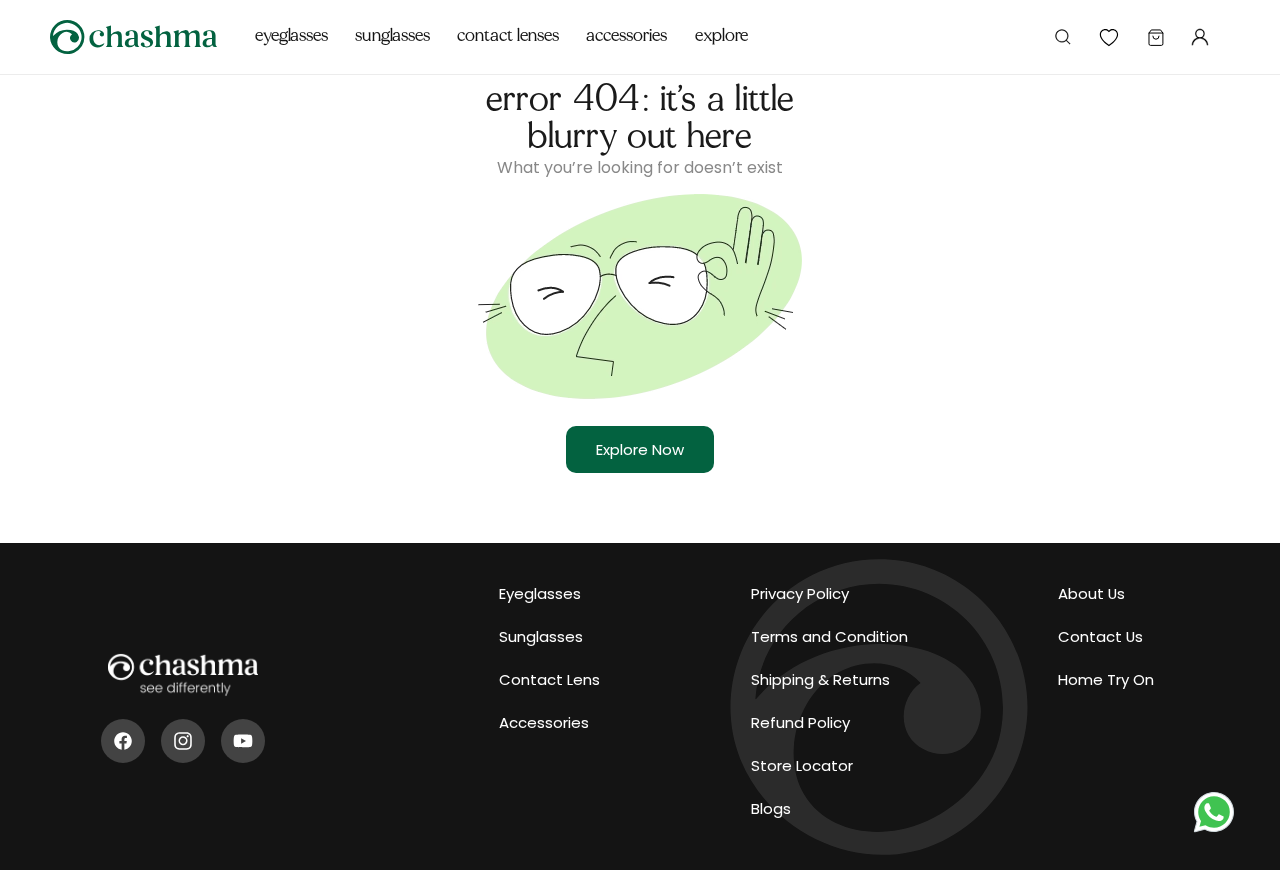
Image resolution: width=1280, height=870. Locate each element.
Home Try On (1106, 679)
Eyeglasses (540, 593)
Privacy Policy (800, 593)
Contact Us (1100, 636)
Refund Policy (800, 722)
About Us (1091, 593)
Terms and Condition (829, 636)
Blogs (771, 808)
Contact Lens (549, 679)
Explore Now (640, 449)
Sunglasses (541, 636)
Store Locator (802, 765)
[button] (292, 25)
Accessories (544, 722)
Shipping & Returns (820, 679)
